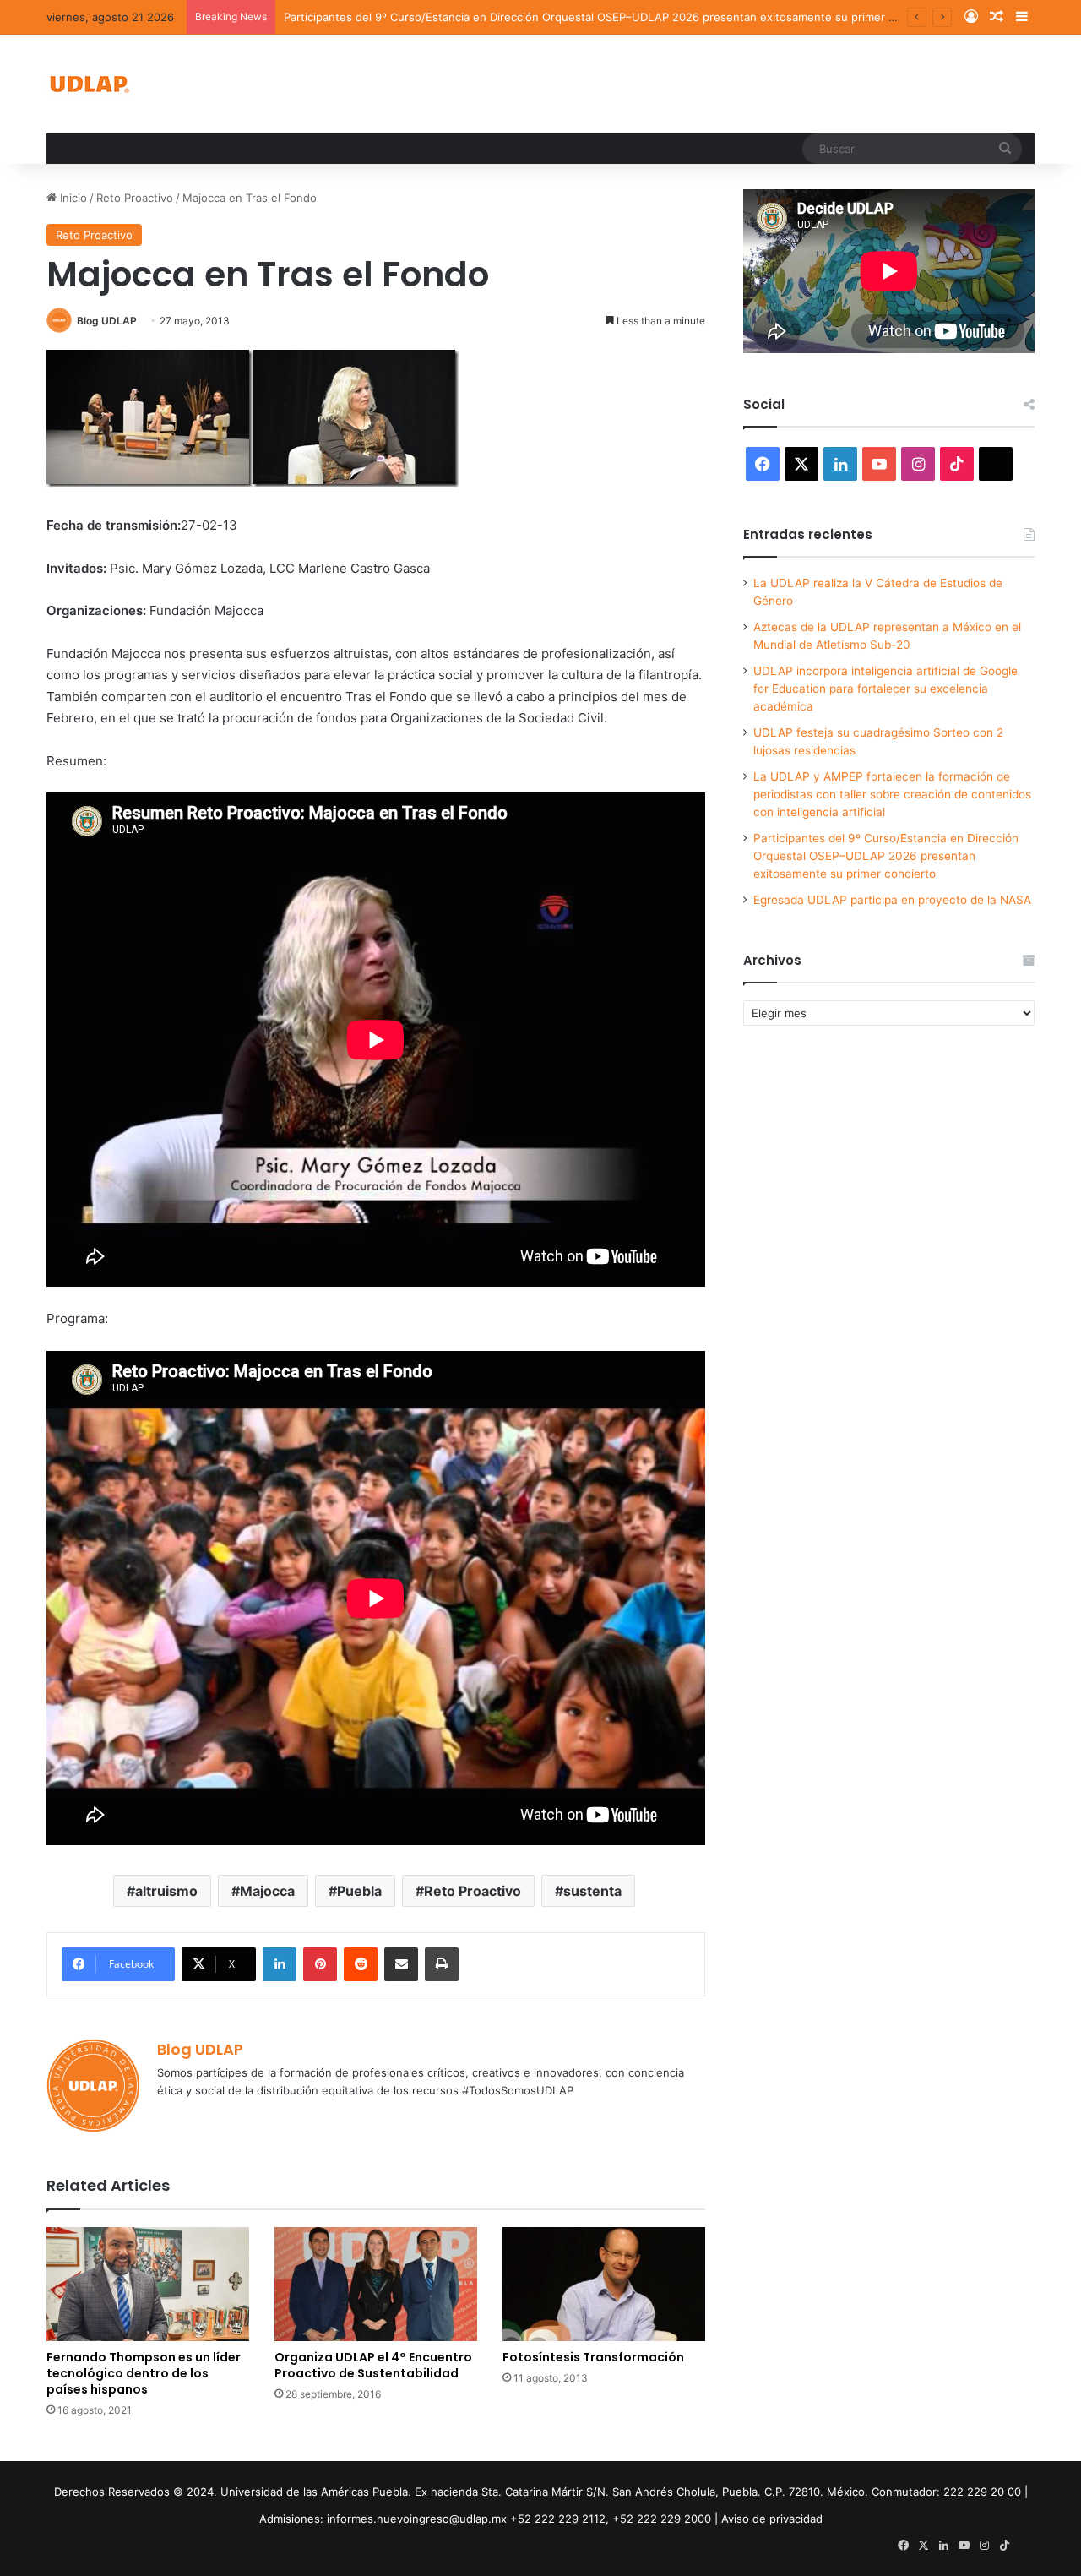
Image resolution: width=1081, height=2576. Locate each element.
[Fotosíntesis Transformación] (604, 2284)
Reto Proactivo (135, 198)
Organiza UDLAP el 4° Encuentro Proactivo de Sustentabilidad (373, 2365)
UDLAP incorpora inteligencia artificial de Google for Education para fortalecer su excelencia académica (885, 689)
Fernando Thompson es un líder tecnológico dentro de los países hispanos (144, 2373)
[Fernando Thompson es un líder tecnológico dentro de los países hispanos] (148, 2284)
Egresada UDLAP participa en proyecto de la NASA (892, 900)
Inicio (72, 198)
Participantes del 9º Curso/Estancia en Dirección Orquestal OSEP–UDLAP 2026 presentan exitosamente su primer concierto (611, 17)
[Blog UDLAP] (89, 84)
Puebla (359, 1891)
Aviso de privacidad (772, 2519)
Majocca (267, 1891)
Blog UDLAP (107, 321)
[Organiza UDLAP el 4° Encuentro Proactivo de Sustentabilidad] (376, 2284)
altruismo (166, 1891)
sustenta (592, 1891)
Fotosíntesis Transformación (593, 2357)
